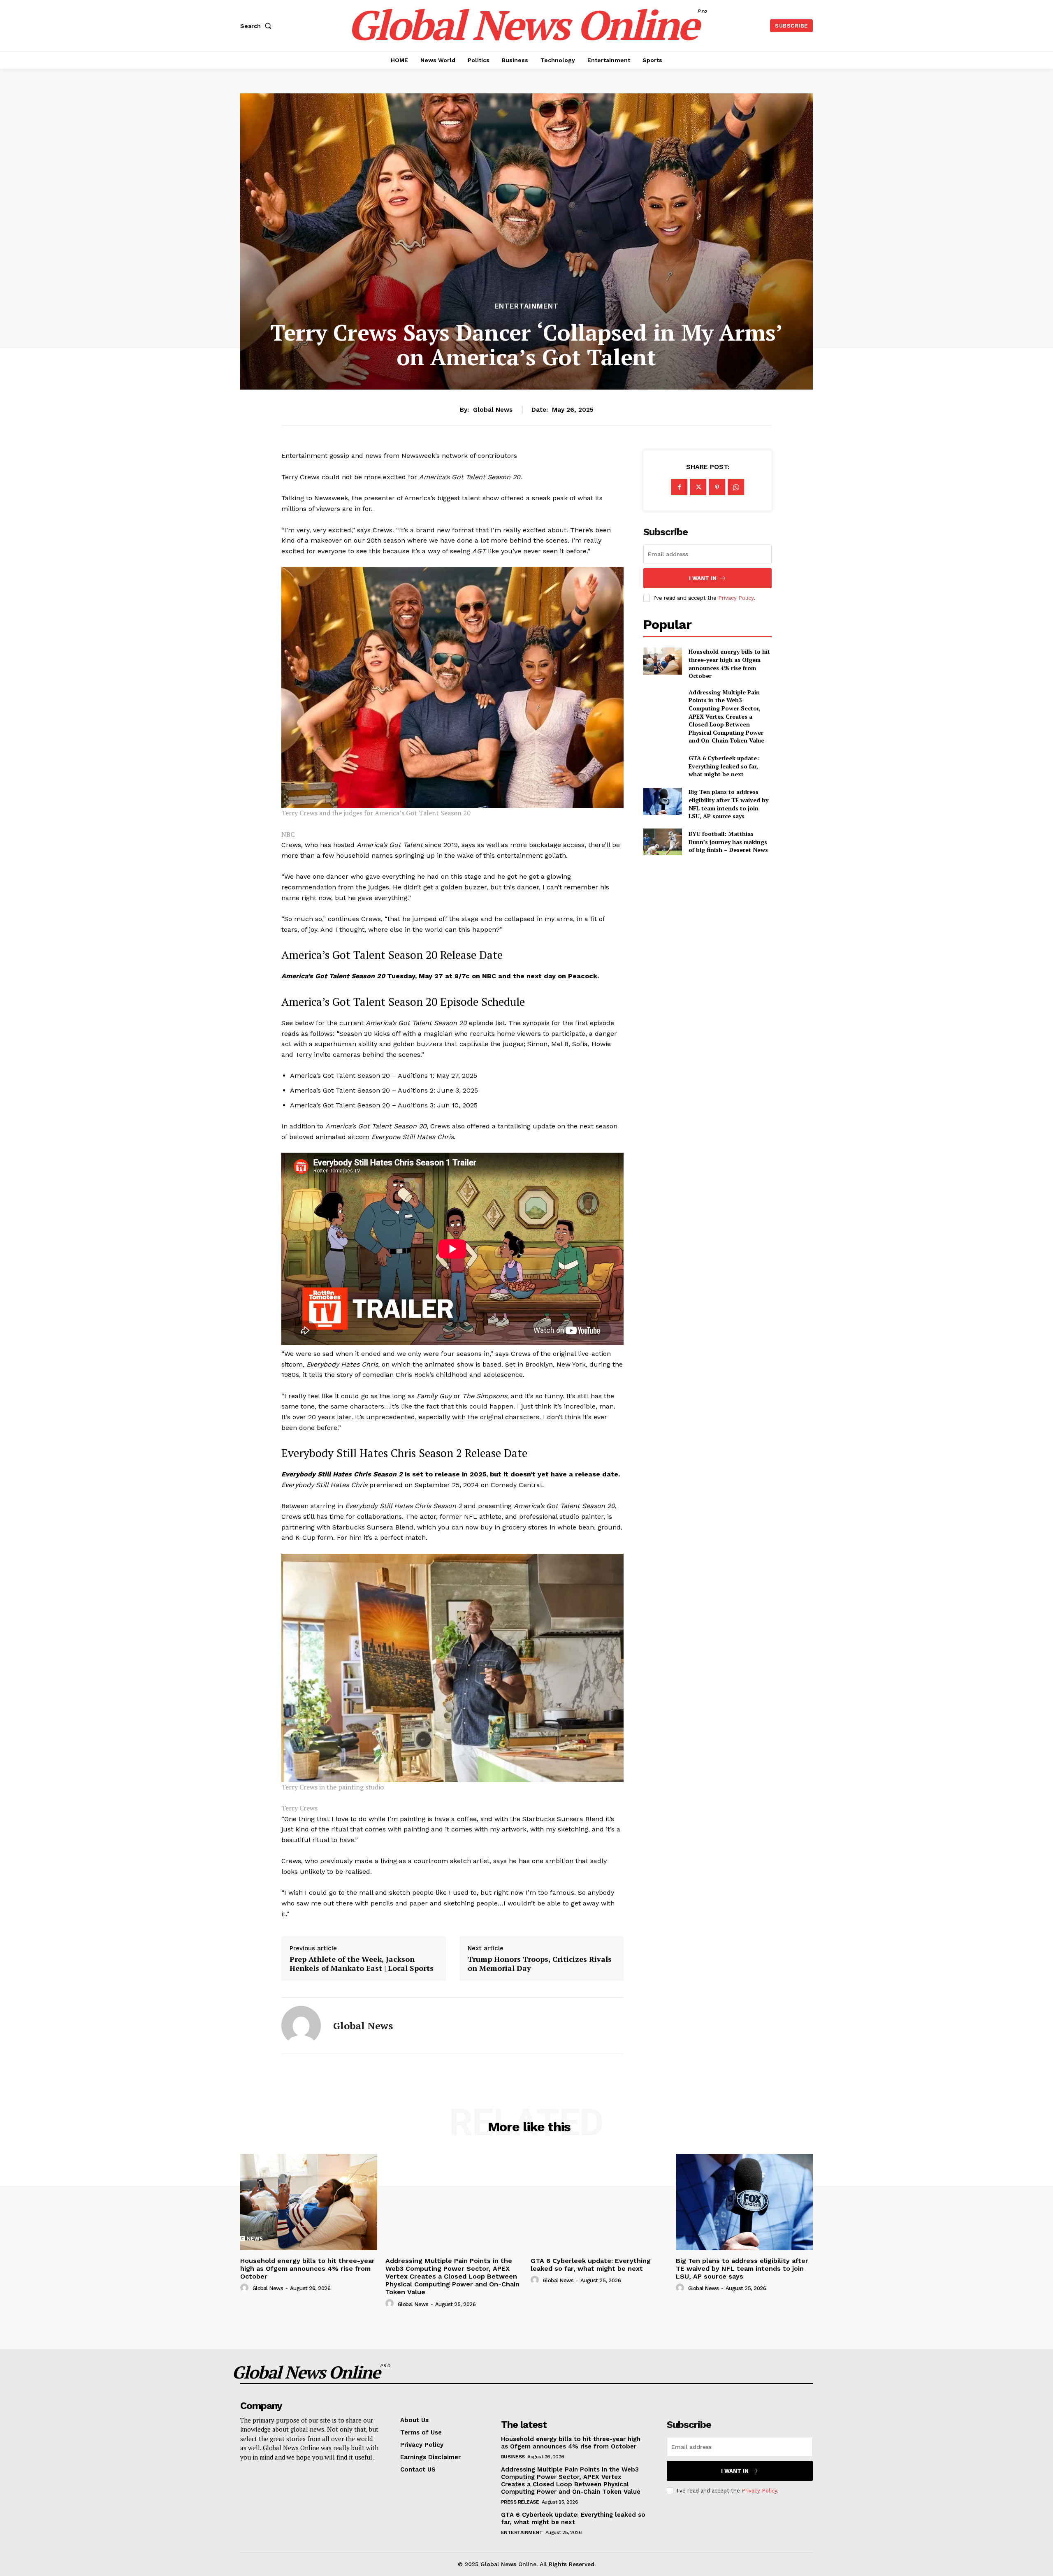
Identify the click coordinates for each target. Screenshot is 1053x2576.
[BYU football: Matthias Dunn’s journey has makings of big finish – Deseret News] (662, 842)
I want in (703, 578)
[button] (257, 26)
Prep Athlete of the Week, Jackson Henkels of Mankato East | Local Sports (362, 1964)
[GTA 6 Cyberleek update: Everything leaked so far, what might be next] (662, 766)
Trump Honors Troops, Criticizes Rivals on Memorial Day (540, 1964)
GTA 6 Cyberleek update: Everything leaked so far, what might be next (724, 766)
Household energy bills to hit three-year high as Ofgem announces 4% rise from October (729, 664)
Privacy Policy (736, 598)
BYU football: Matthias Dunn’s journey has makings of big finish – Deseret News (728, 842)
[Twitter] (698, 487)
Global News (493, 410)
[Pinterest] (717, 487)
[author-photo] (246, 2288)
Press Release (520, 2502)
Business (513, 2457)
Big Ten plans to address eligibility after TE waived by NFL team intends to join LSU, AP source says (728, 804)
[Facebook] (679, 487)
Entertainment (526, 306)
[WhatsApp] (736, 487)
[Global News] (301, 2026)
